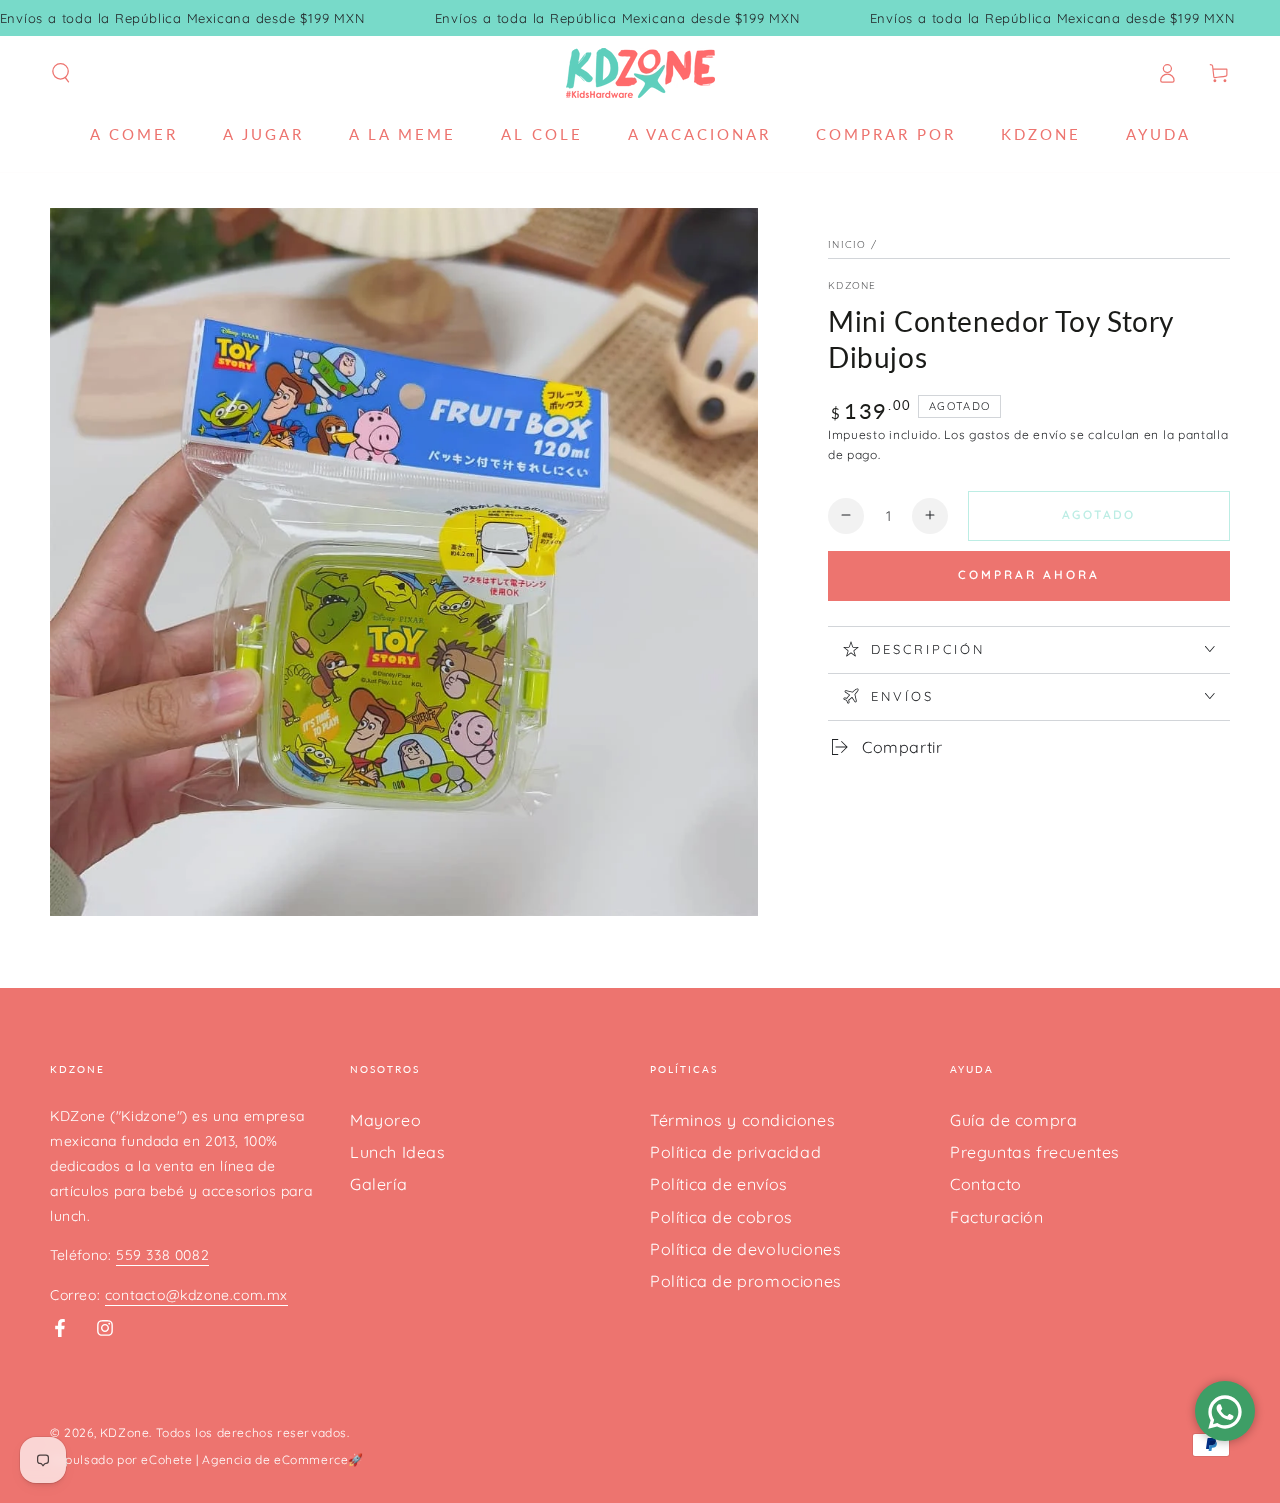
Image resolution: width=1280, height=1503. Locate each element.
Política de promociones (746, 1281)
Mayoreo (385, 1120)
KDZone (852, 285)
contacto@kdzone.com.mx (196, 1295)
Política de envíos (719, 1184)
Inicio (847, 244)
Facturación (997, 1217)
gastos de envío (1018, 434)
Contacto (986, 1184)
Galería (378, 1184)
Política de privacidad (735, 1152)
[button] (61, 73)
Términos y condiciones (742, 1120)
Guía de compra (1013, 1120)
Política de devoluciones (745, 1249)
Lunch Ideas (398, 1152)
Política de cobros (721, 1217)
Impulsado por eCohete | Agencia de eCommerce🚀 (207, 1459)
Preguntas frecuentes (1035, 1152)
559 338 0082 (162, 1255)
